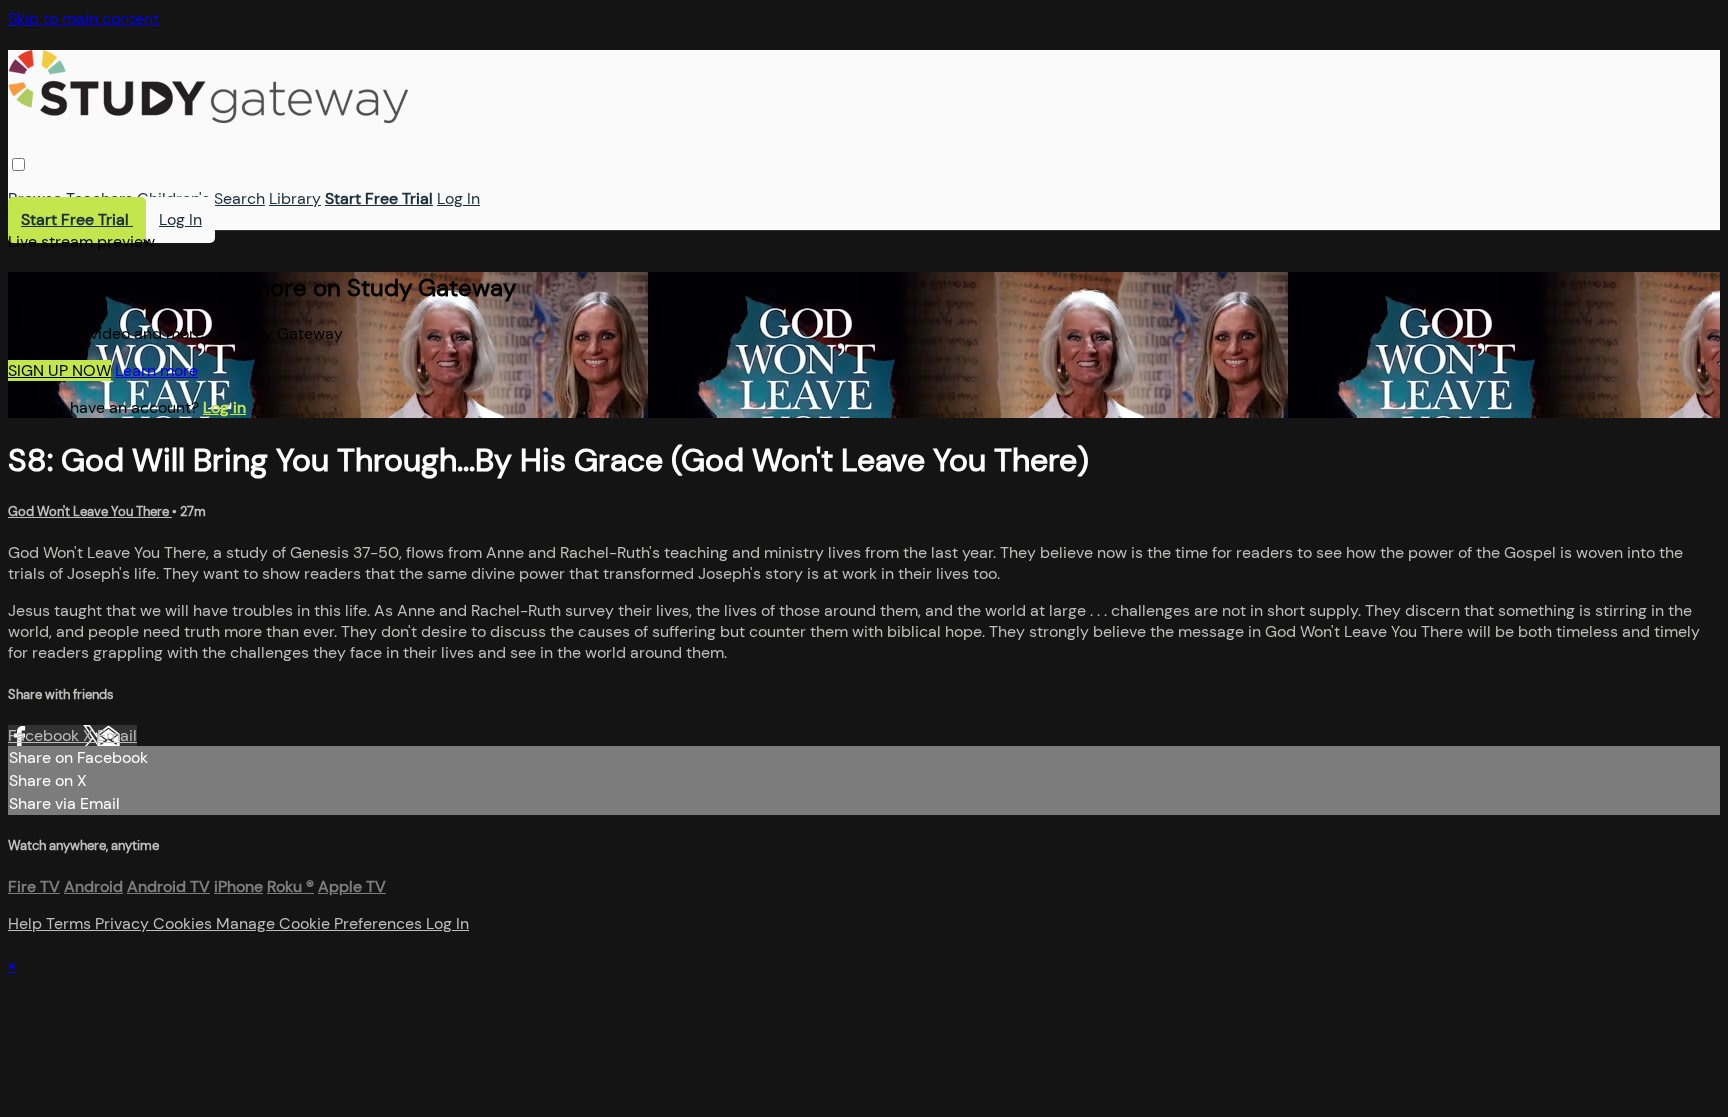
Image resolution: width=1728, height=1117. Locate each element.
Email (117, 735)
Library (295, 198)
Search (239, 198)
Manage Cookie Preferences (321, 923)
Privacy (124, 923)
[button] (18, 164)
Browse (35, 198)
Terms (70, 923)
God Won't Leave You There (90, 511)
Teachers (99, 198)
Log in (224, 407)
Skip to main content (83, 18)
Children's (173, 198)
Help (27, 923)
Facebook (45, 735)
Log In (458, 198)
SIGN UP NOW (59, 370)
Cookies (184, 923)
